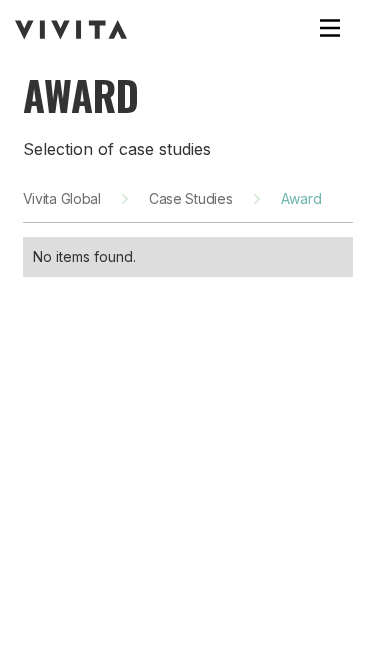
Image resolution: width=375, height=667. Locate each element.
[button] (329, 29)
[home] (71, 29)
